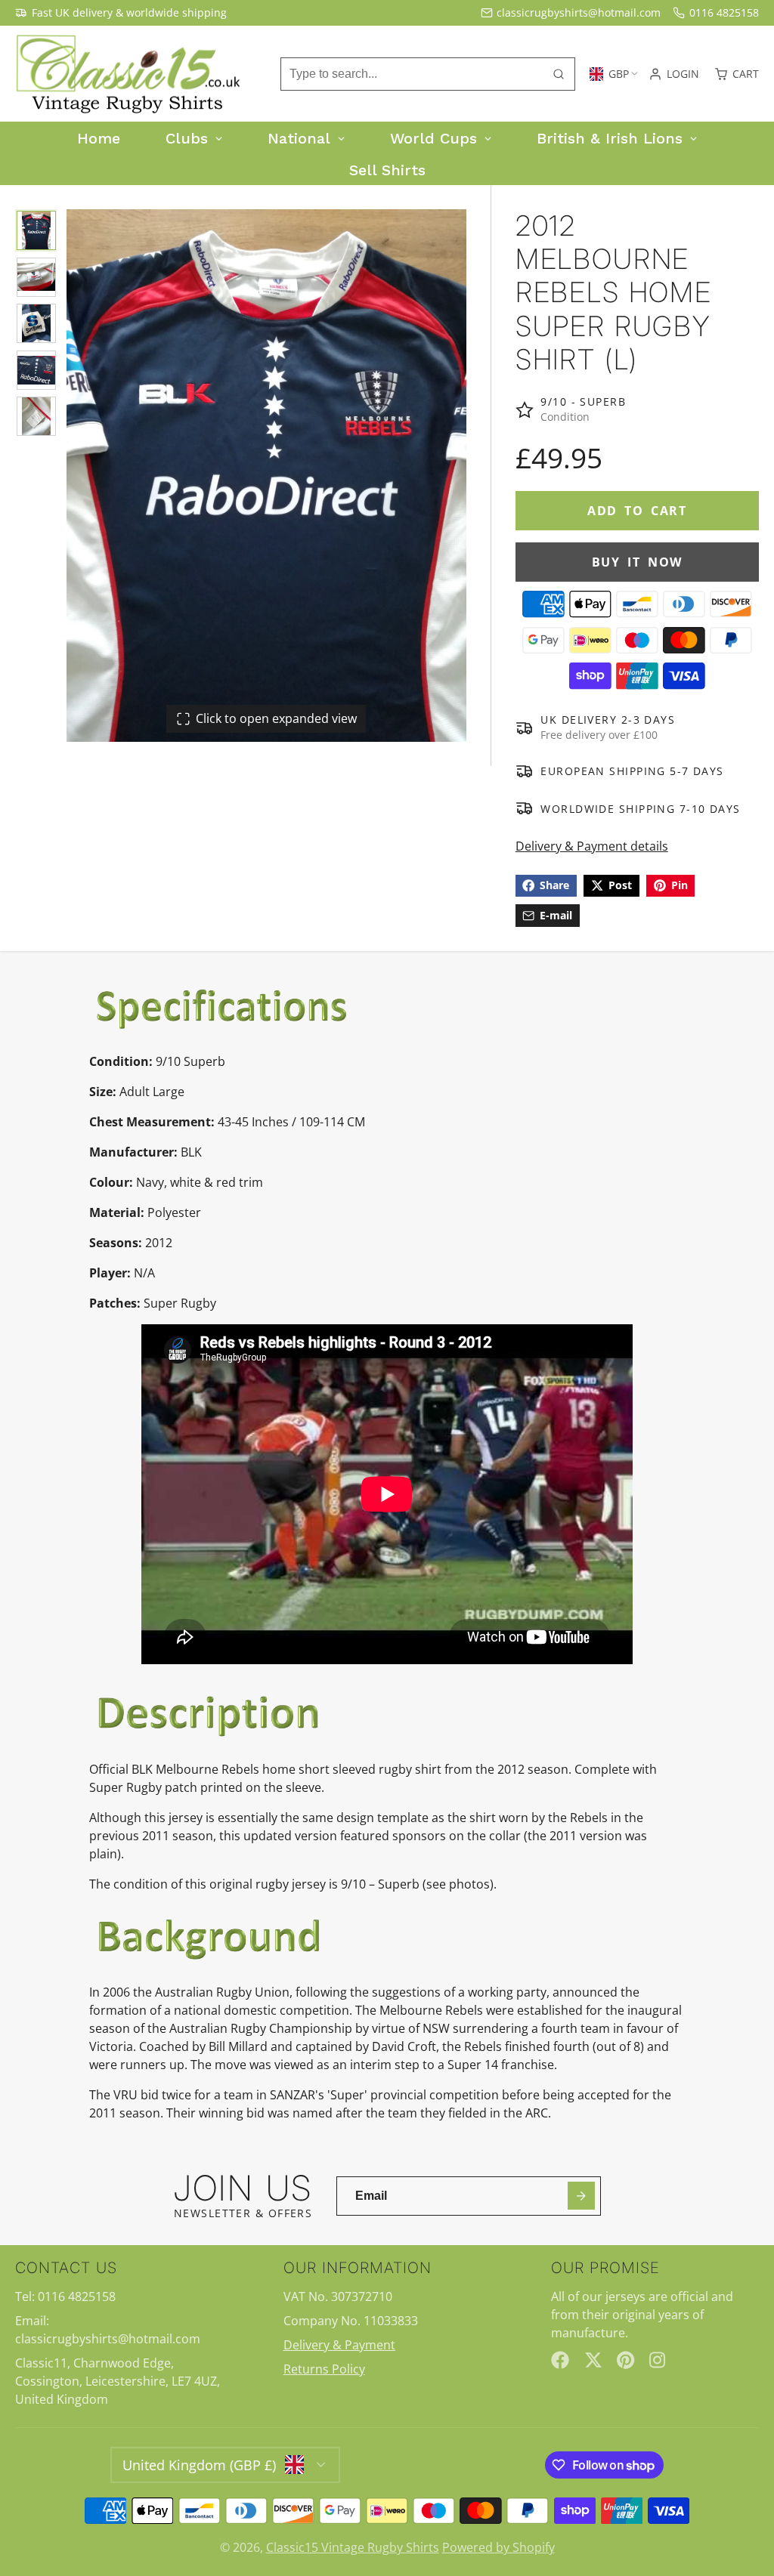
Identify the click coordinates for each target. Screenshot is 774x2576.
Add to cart (637, 511)
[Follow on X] (593, 2360)
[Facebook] (560, 2360)
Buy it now (637, 562)
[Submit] (582, 2196)
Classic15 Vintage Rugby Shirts (353, 2547)
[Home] (128, 74)
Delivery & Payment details (592, 846)
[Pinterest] (626, 2360)
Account (674, 74)
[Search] (559, 74)
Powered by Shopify (498, 2547)
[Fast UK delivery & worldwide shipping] (121, 13)
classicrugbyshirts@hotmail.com (579, 12)
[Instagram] (658, 2360)
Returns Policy (324, 2369)
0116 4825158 (724, 12)
